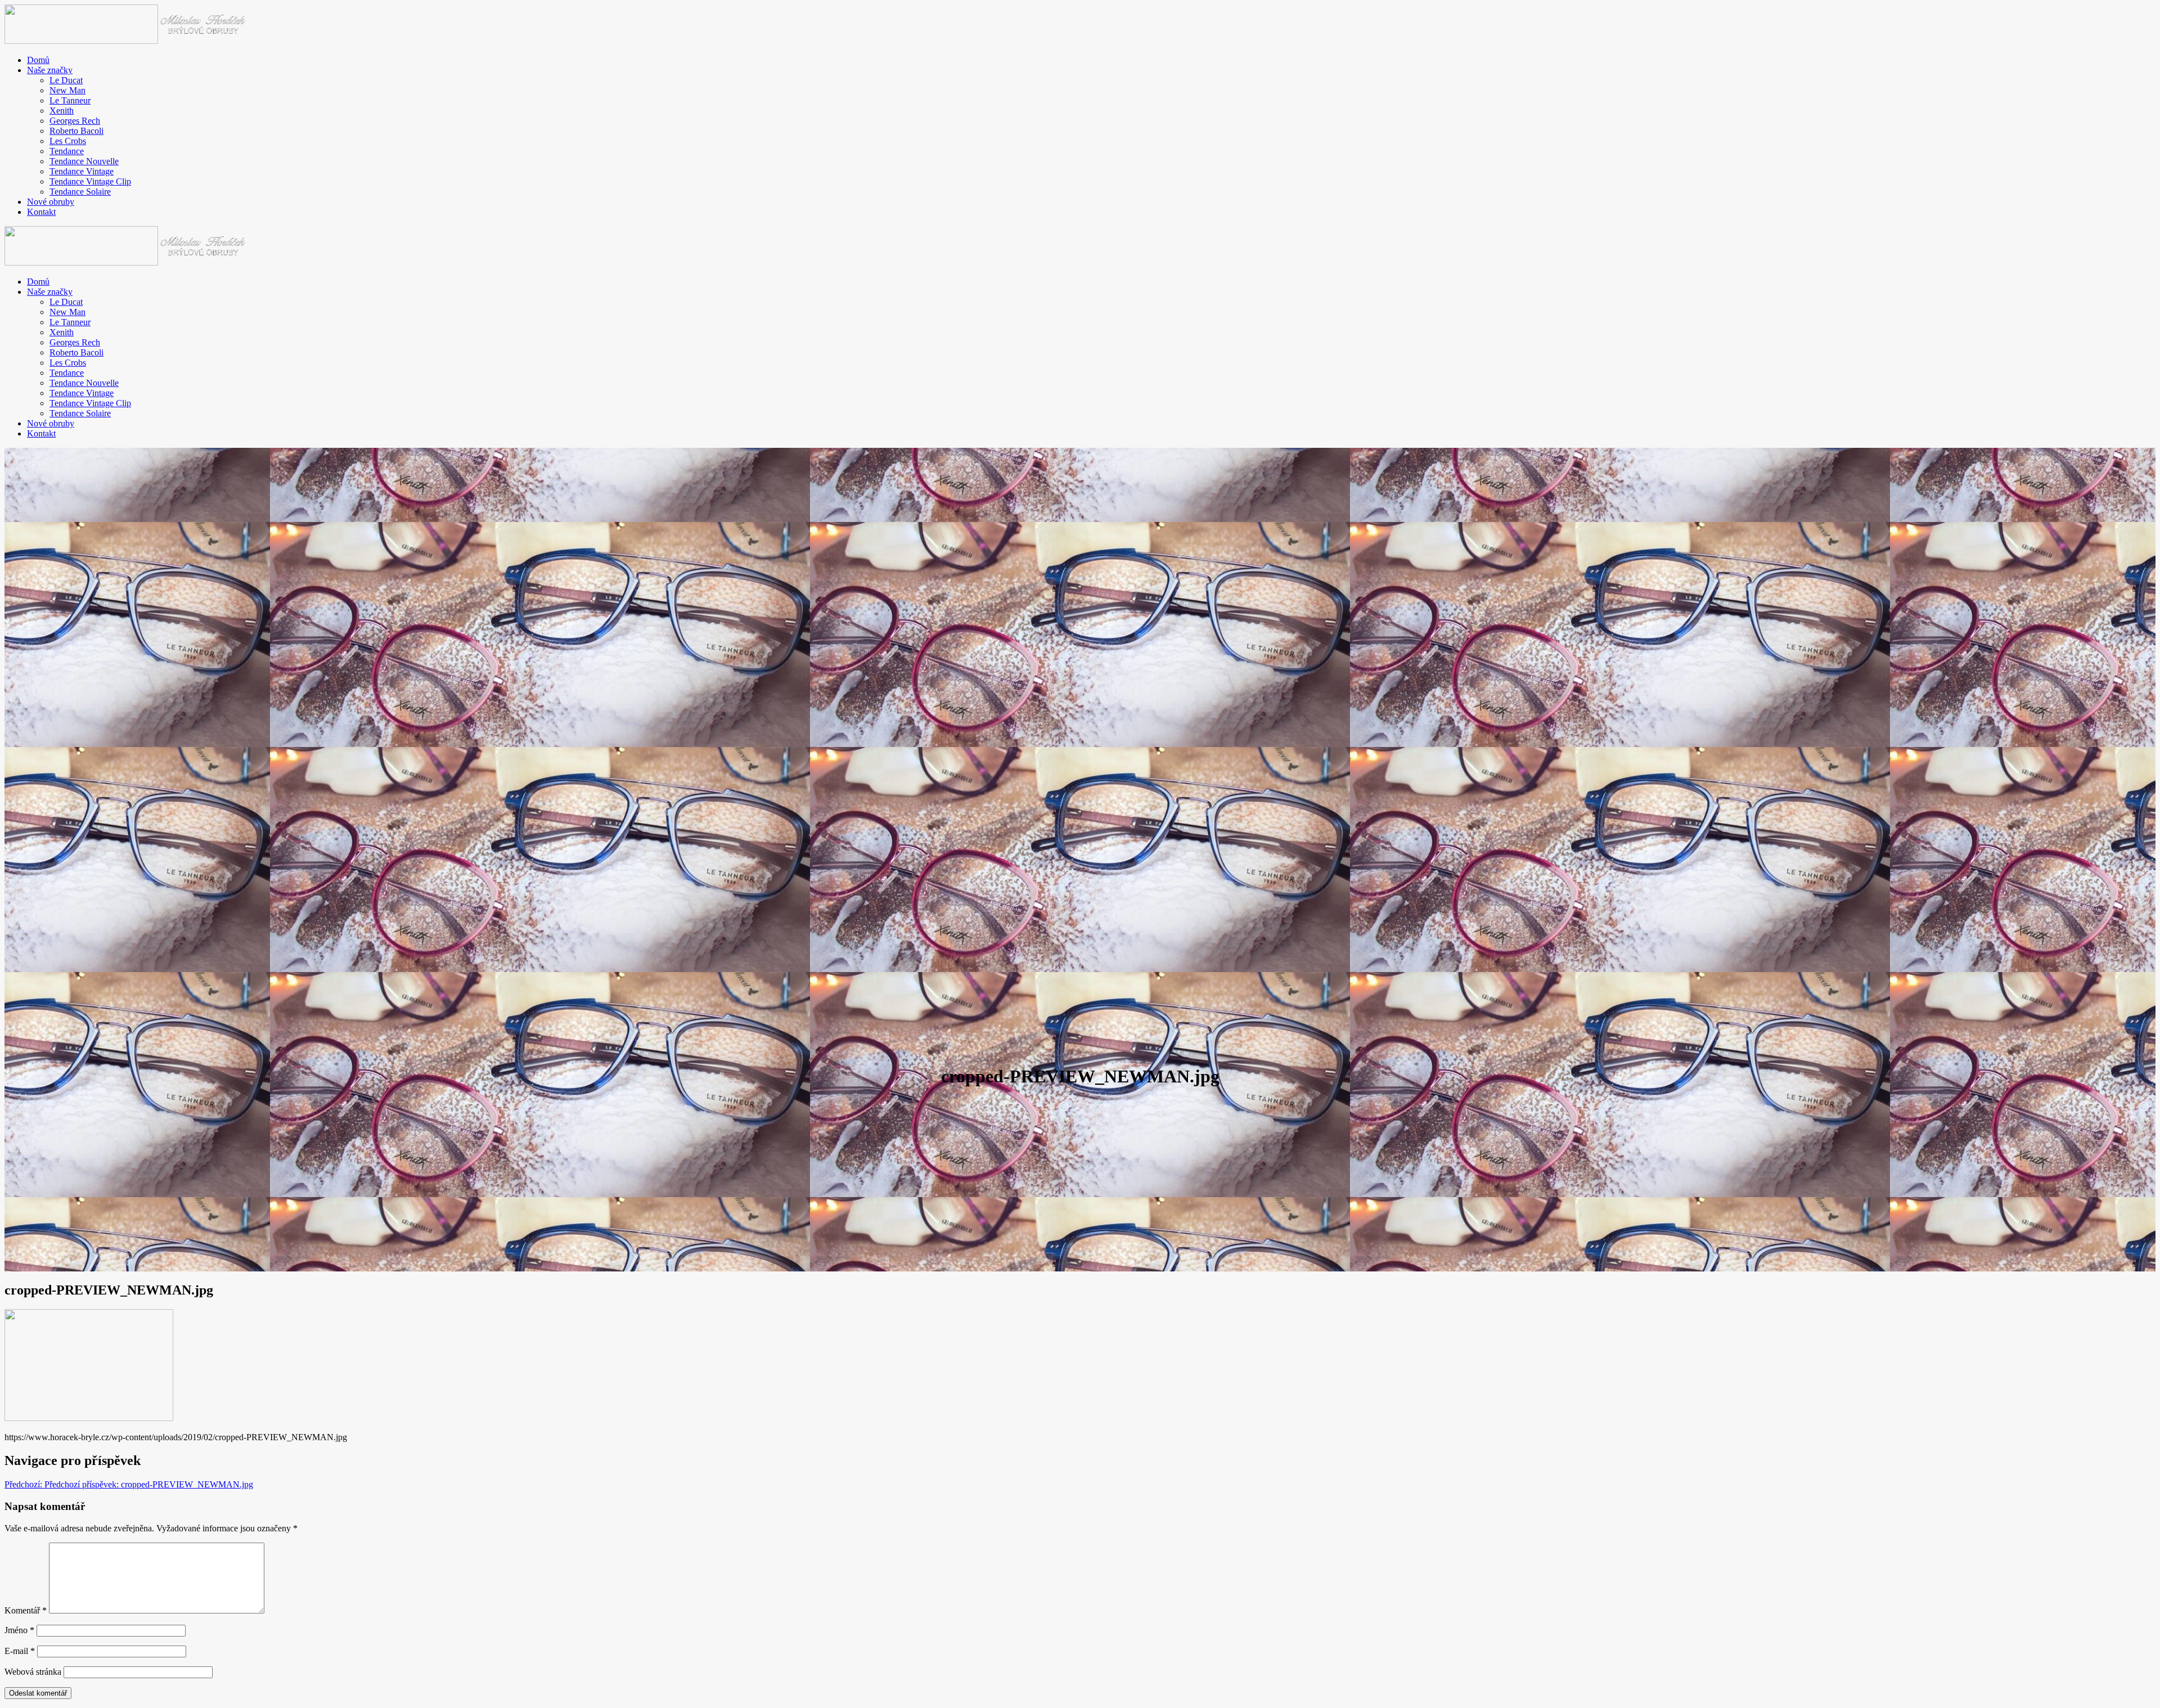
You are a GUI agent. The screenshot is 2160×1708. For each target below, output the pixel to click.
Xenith (62, 111)
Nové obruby (51, 202)
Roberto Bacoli (76, 131)
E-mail (20, 1651)
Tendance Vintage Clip (90, 181)
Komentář (26, 1610)
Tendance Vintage (82, 171)
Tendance (67, 151)
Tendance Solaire (80, 192)
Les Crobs (68, 141)
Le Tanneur (70, 100)
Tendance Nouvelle (84, 161)
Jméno (19, 1630)
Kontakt (41, 212)
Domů (38, 60)
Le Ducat (66, 80)
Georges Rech (75, 121)
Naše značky (50, 70)
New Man (67, 90)
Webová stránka (33, 1672)
